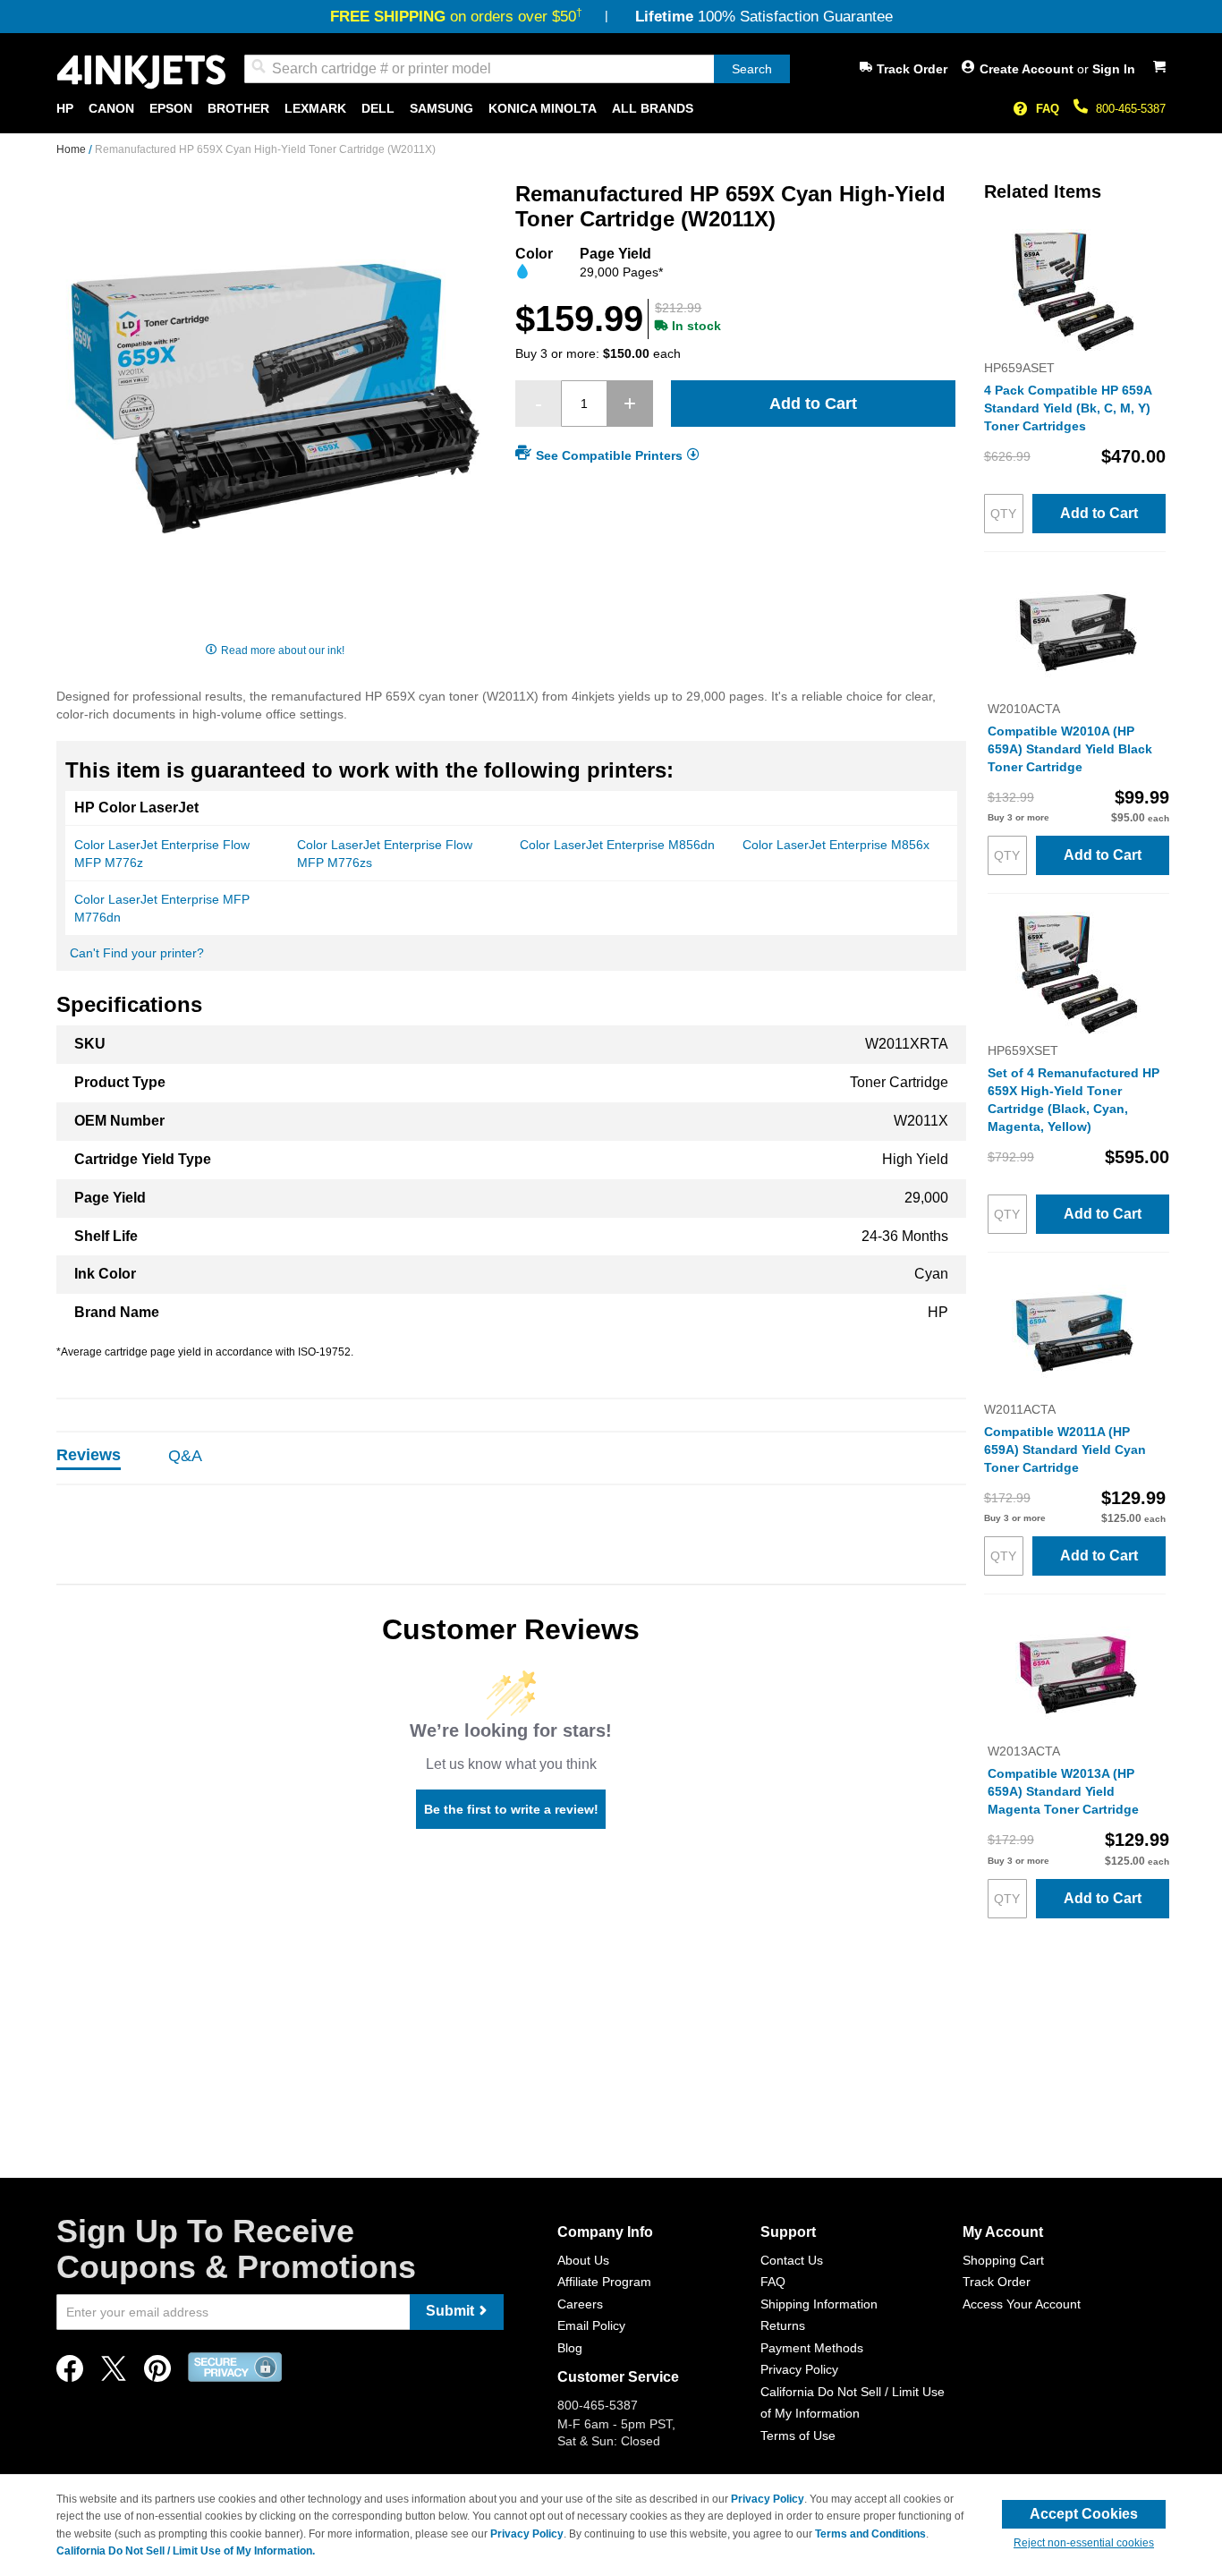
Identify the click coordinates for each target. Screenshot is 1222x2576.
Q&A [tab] (185, 1456)
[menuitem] (65, 109)
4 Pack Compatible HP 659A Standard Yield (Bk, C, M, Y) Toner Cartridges (1068, 408)
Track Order (912, 69)
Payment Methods (812, 2348)
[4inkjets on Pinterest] (157, 2373)
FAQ (1048, 109)
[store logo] (141, 72)
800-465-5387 (1131, 109)
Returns (783, 2325)
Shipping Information (819, 2304)
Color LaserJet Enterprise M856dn (617, 845)
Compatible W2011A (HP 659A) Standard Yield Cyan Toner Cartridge (1065, 1450)
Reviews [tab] (89, 1455)
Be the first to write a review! (511, 1809)
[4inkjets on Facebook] (70, 2373)
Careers (580, 2304)
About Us (583, 2260)
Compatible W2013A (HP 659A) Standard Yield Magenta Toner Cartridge (1063, 1791)
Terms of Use (798, 2436)
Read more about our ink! (283, 650)
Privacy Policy (799, 2369)
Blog (570, 2348)
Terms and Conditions (870, 2534)
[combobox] (517, 69)
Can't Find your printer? (137, 953)
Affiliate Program (604, 2282)
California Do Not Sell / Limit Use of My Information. (186, 2551)
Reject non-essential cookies (1084, 2543)
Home (72, 149)
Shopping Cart (1003, 2260)
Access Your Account (1022, 2304)
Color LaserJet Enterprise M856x (836, 845)
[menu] (611, 109)
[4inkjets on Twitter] (114, 2373)
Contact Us (792, 2260)
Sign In (1114, 69)
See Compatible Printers (609, 455)
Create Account (1028, 69)
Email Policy (591, 2325)
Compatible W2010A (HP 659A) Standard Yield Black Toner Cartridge (1070, 749)
